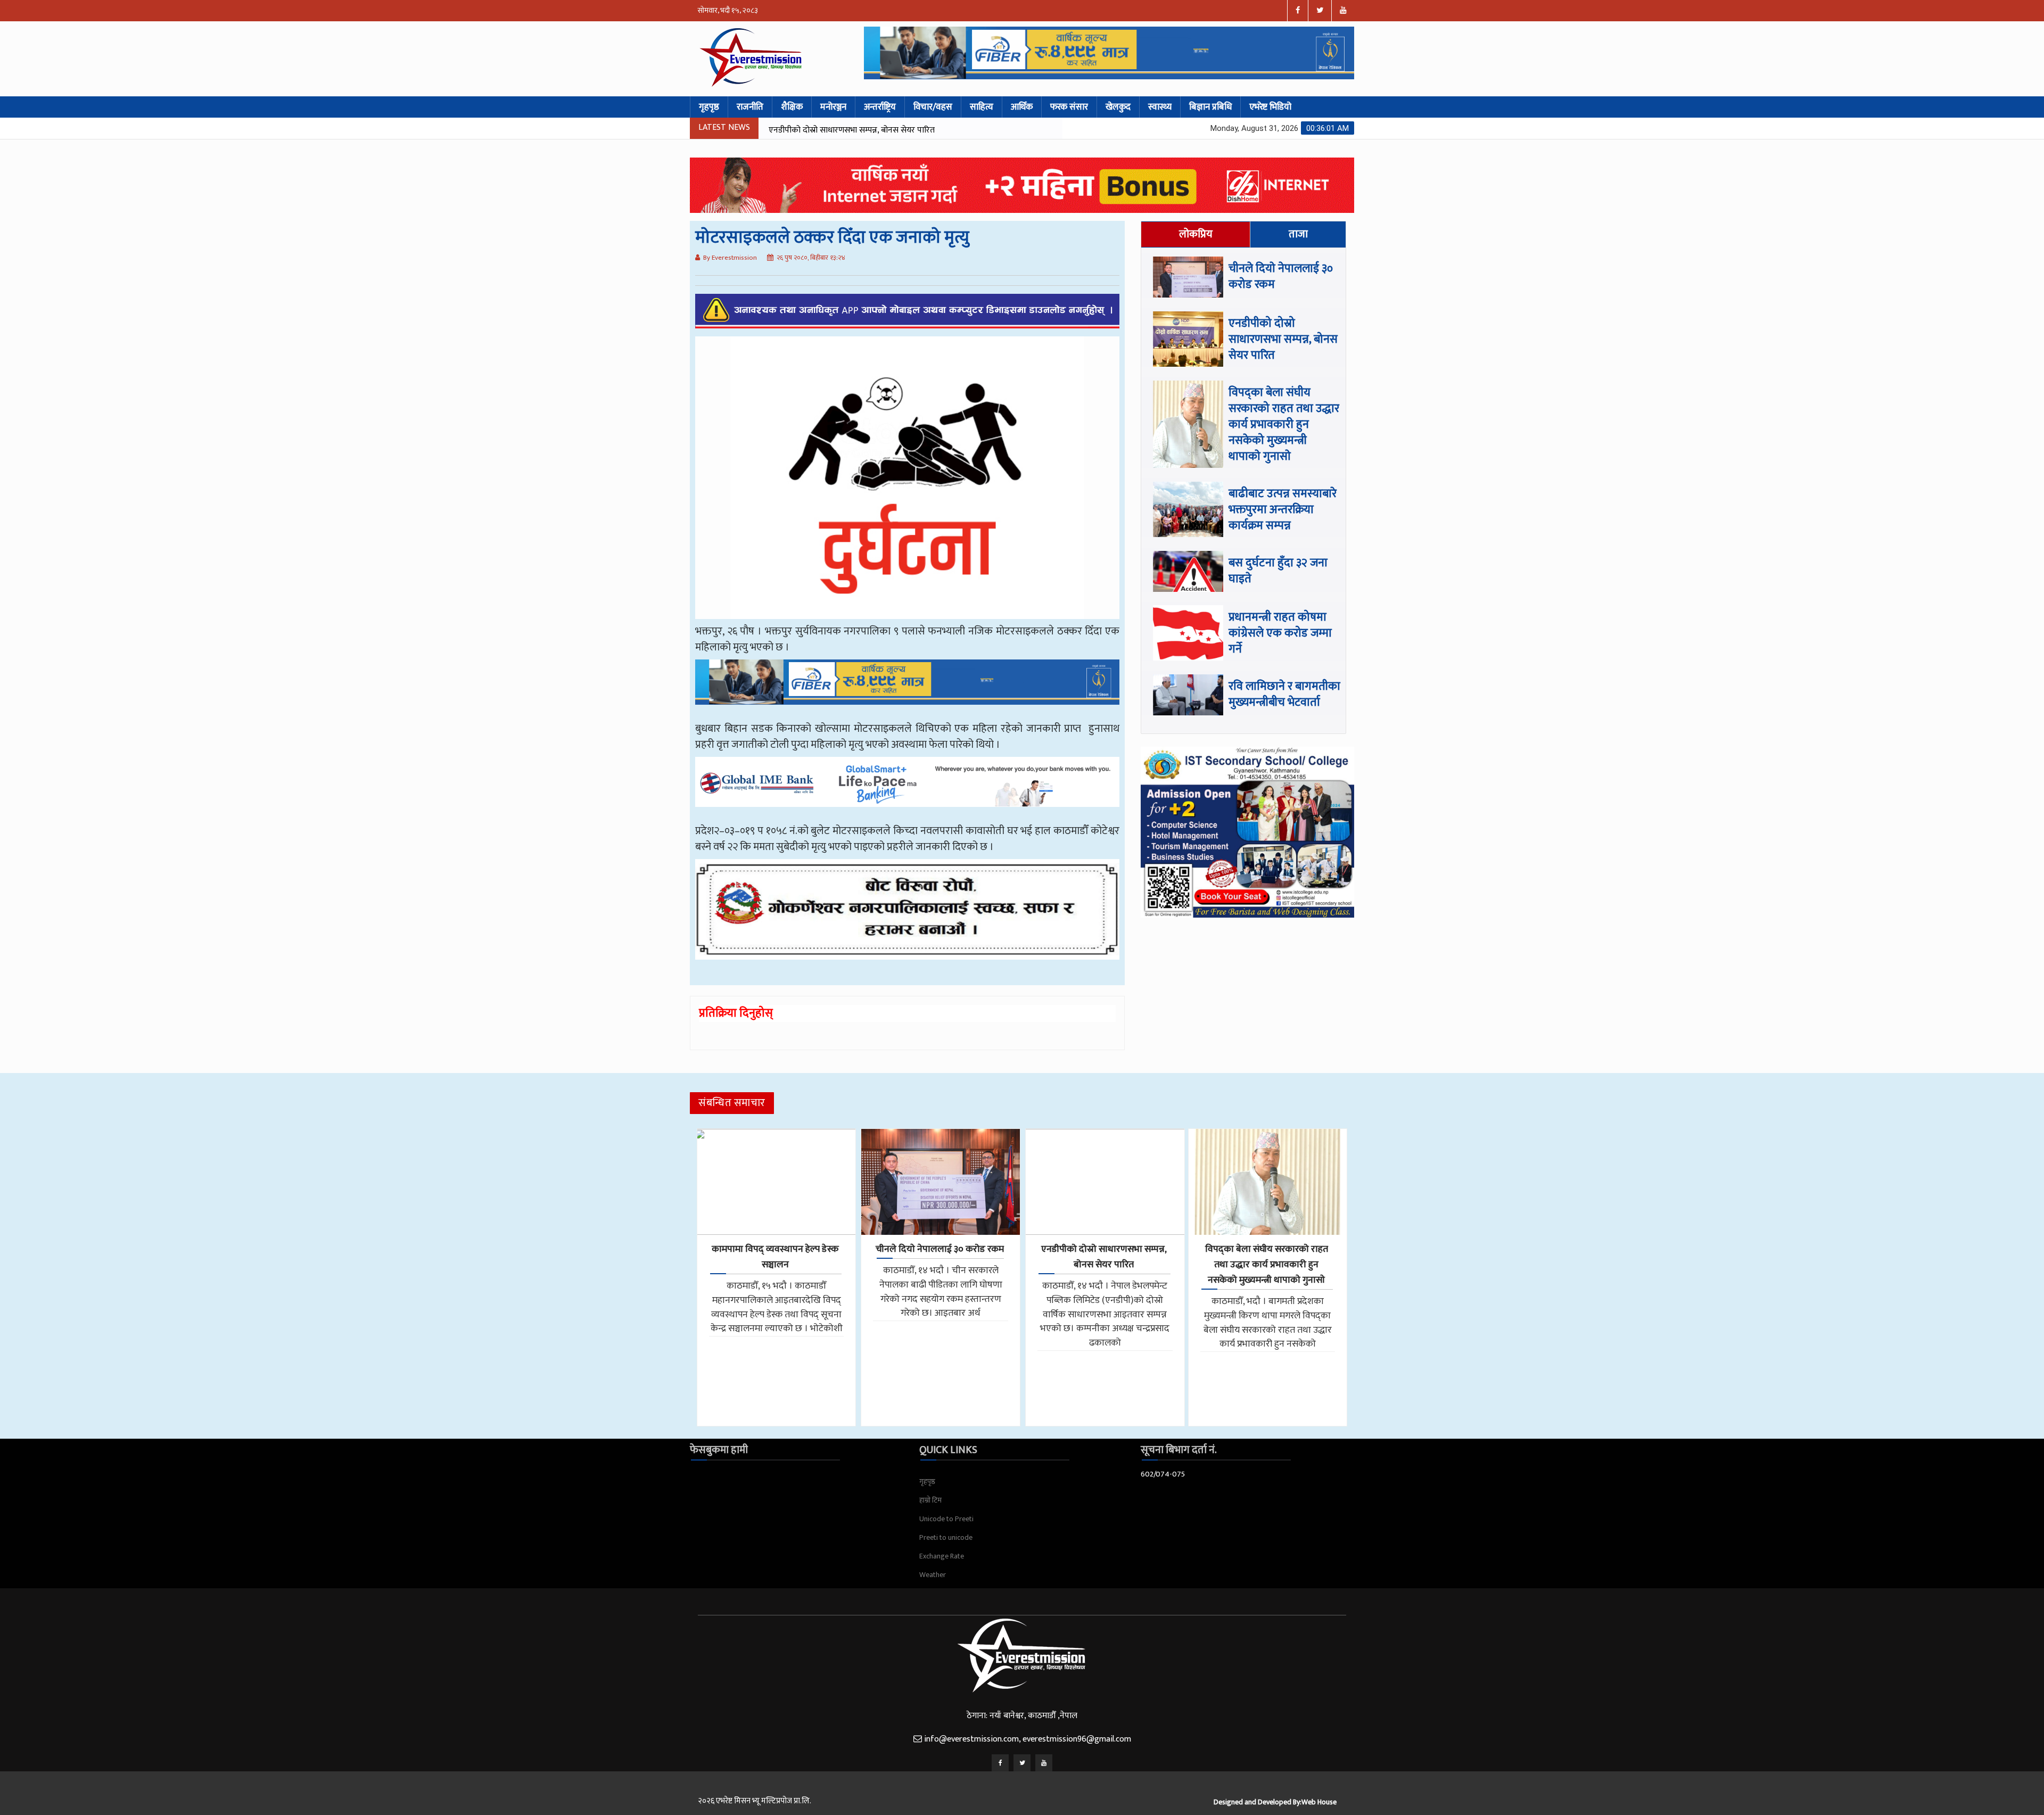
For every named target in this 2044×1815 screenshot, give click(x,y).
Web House (1319, 1802)
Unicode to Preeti (946, 1519)
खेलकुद (1118, 107)
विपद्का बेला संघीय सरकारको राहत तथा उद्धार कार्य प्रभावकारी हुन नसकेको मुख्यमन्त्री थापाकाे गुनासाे (901, 137)
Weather (933, 1575)
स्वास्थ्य (1160, 107)
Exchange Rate (942, 1556)
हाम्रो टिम (930, 1500)
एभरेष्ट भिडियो (1270, 107)
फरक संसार (1069, 107)
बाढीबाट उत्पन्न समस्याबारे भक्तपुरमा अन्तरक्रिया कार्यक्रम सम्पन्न (1283, 510)
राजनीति (750, 107)
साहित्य (982, 107)
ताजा (1298, 234)
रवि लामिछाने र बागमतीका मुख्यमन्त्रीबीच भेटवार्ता (1284, 694)
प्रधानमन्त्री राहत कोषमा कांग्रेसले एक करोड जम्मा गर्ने (1280, 633)
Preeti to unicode (946, 1537)
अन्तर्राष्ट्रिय (880, 107)
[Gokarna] (907, 917)
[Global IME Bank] (907, 789)
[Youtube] (1044, 1763)
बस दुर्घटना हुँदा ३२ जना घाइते (1278, 571)
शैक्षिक (792, 107)
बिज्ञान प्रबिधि (1210, 107)
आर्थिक (1022, 107)
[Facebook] (1000, 1763)
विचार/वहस (933, 107)
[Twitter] (1022, 1763)
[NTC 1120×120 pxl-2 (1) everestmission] (907, 690)
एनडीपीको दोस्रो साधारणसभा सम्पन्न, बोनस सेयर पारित (1283, 339)
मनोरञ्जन (833, 107)
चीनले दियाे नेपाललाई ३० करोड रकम (1281, 277)
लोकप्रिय (1196, 234)
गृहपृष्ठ (709, 107)
